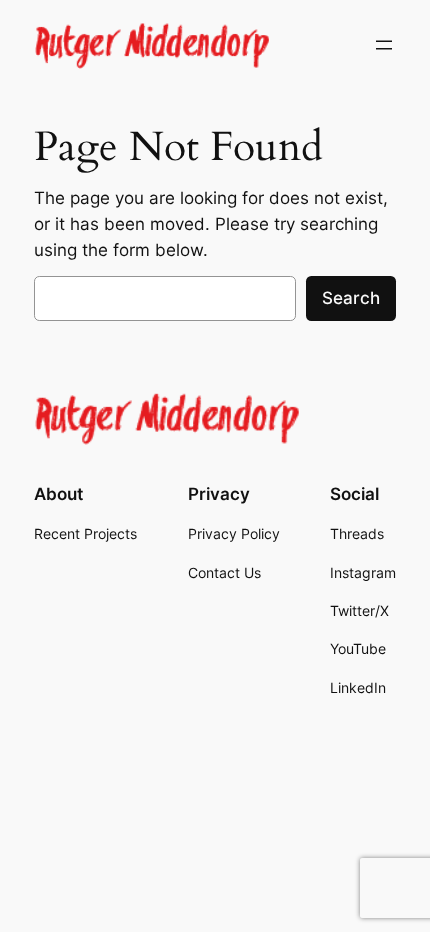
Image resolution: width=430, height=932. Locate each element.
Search (351, 298)
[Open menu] (384, 45)
